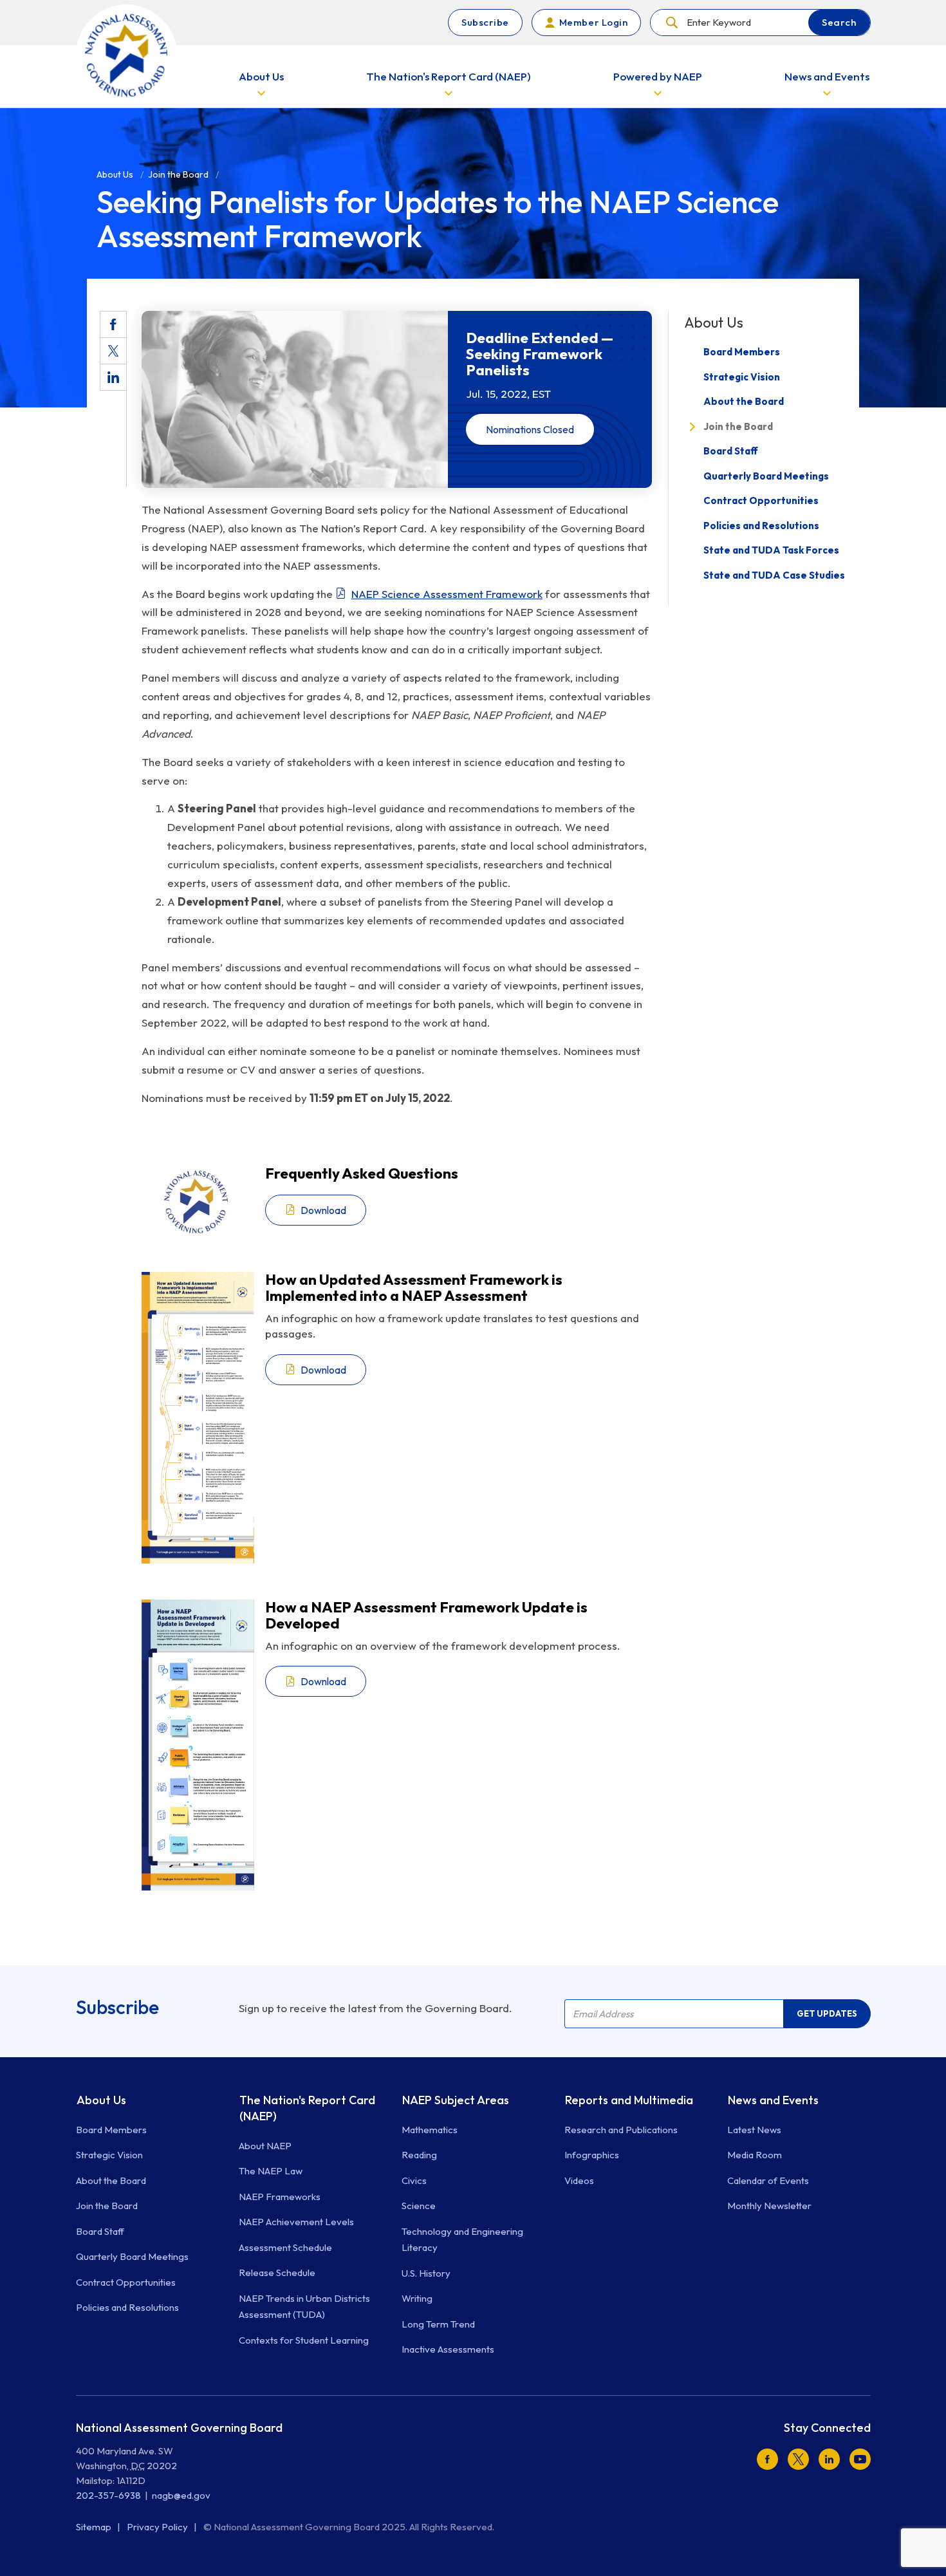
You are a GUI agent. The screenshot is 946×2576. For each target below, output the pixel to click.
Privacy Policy (158, 2527)
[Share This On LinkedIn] (113, 377)
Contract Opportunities (761, 501)
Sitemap (95, 2527)
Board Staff (731, 452)
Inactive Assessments (448, 2349)
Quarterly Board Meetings (766, 476)
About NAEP (265, 2146)
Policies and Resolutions (761, 526)
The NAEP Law (271, 2171)
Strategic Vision (742, 377)
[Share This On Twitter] (113, 351)
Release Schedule (277, 2273)
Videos (579, 2180)
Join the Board (738, 426)
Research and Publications (621, 2130)
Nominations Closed (530, 429)
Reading (419, 2155)
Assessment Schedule (285, 2247)
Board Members (742, 352)
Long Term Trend (438, 2324)
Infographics (592, 2155)
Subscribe (485, 22)
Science (419, 2206)
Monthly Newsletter (769, 2206)
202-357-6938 (108, 2495)
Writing (417, 2298)
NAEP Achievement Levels (296, 2222)
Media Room (755, 2155)
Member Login (593, 22)
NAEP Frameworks (280, 2197)
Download (323, 1210)
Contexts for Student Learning (304, 2340)
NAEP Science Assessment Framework (447, 594)
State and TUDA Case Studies (774, 575)
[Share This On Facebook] (113, 324)
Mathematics (430, 2130)
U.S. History (426, 2273)
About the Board (744, 402)
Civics (414, 2180)
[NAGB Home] (126, 55)
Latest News (754, 2130)
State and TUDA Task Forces (771, 551)
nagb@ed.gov (181, 2495)
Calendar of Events (768, 2180)
